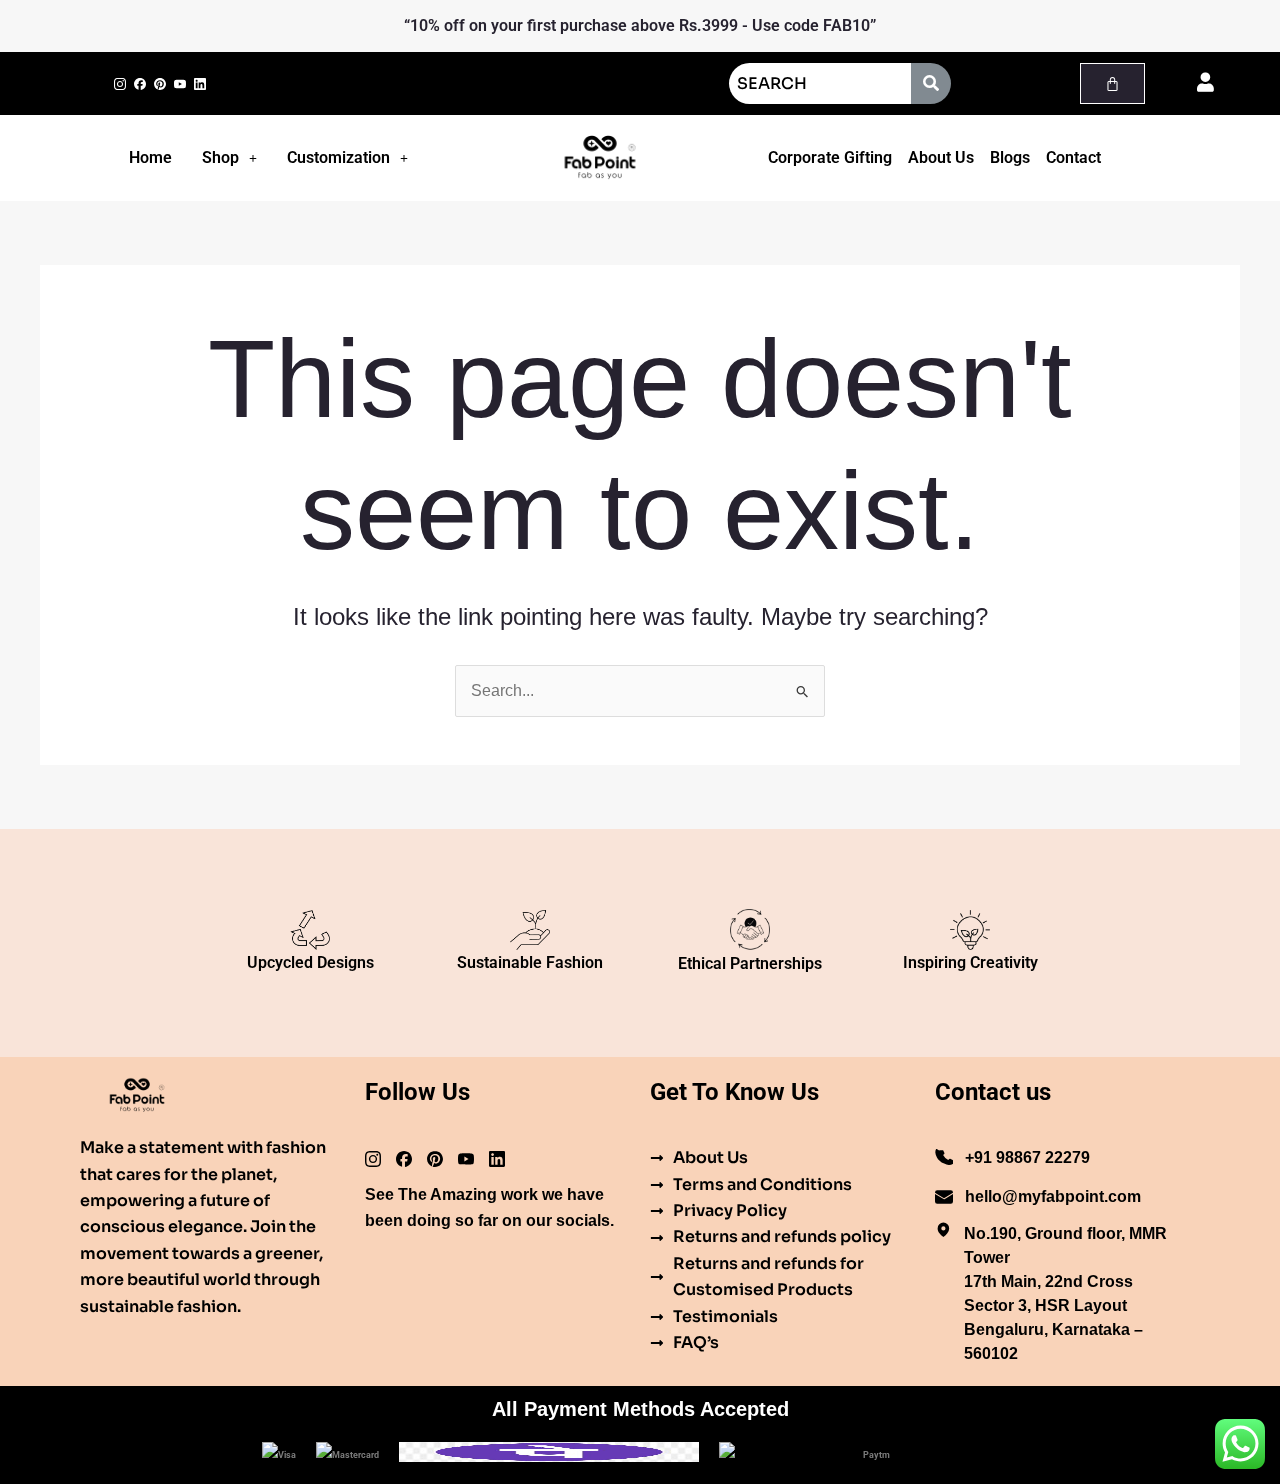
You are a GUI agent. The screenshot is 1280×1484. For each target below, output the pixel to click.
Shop (220, 157)
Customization (338, 157)
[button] (229, 158)
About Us (941, 157)
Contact (1073, 157)
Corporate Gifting (830, 157)
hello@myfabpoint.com (1053, 1196)
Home (150, 157)
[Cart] (1112, 83)
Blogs (1010, 157)
